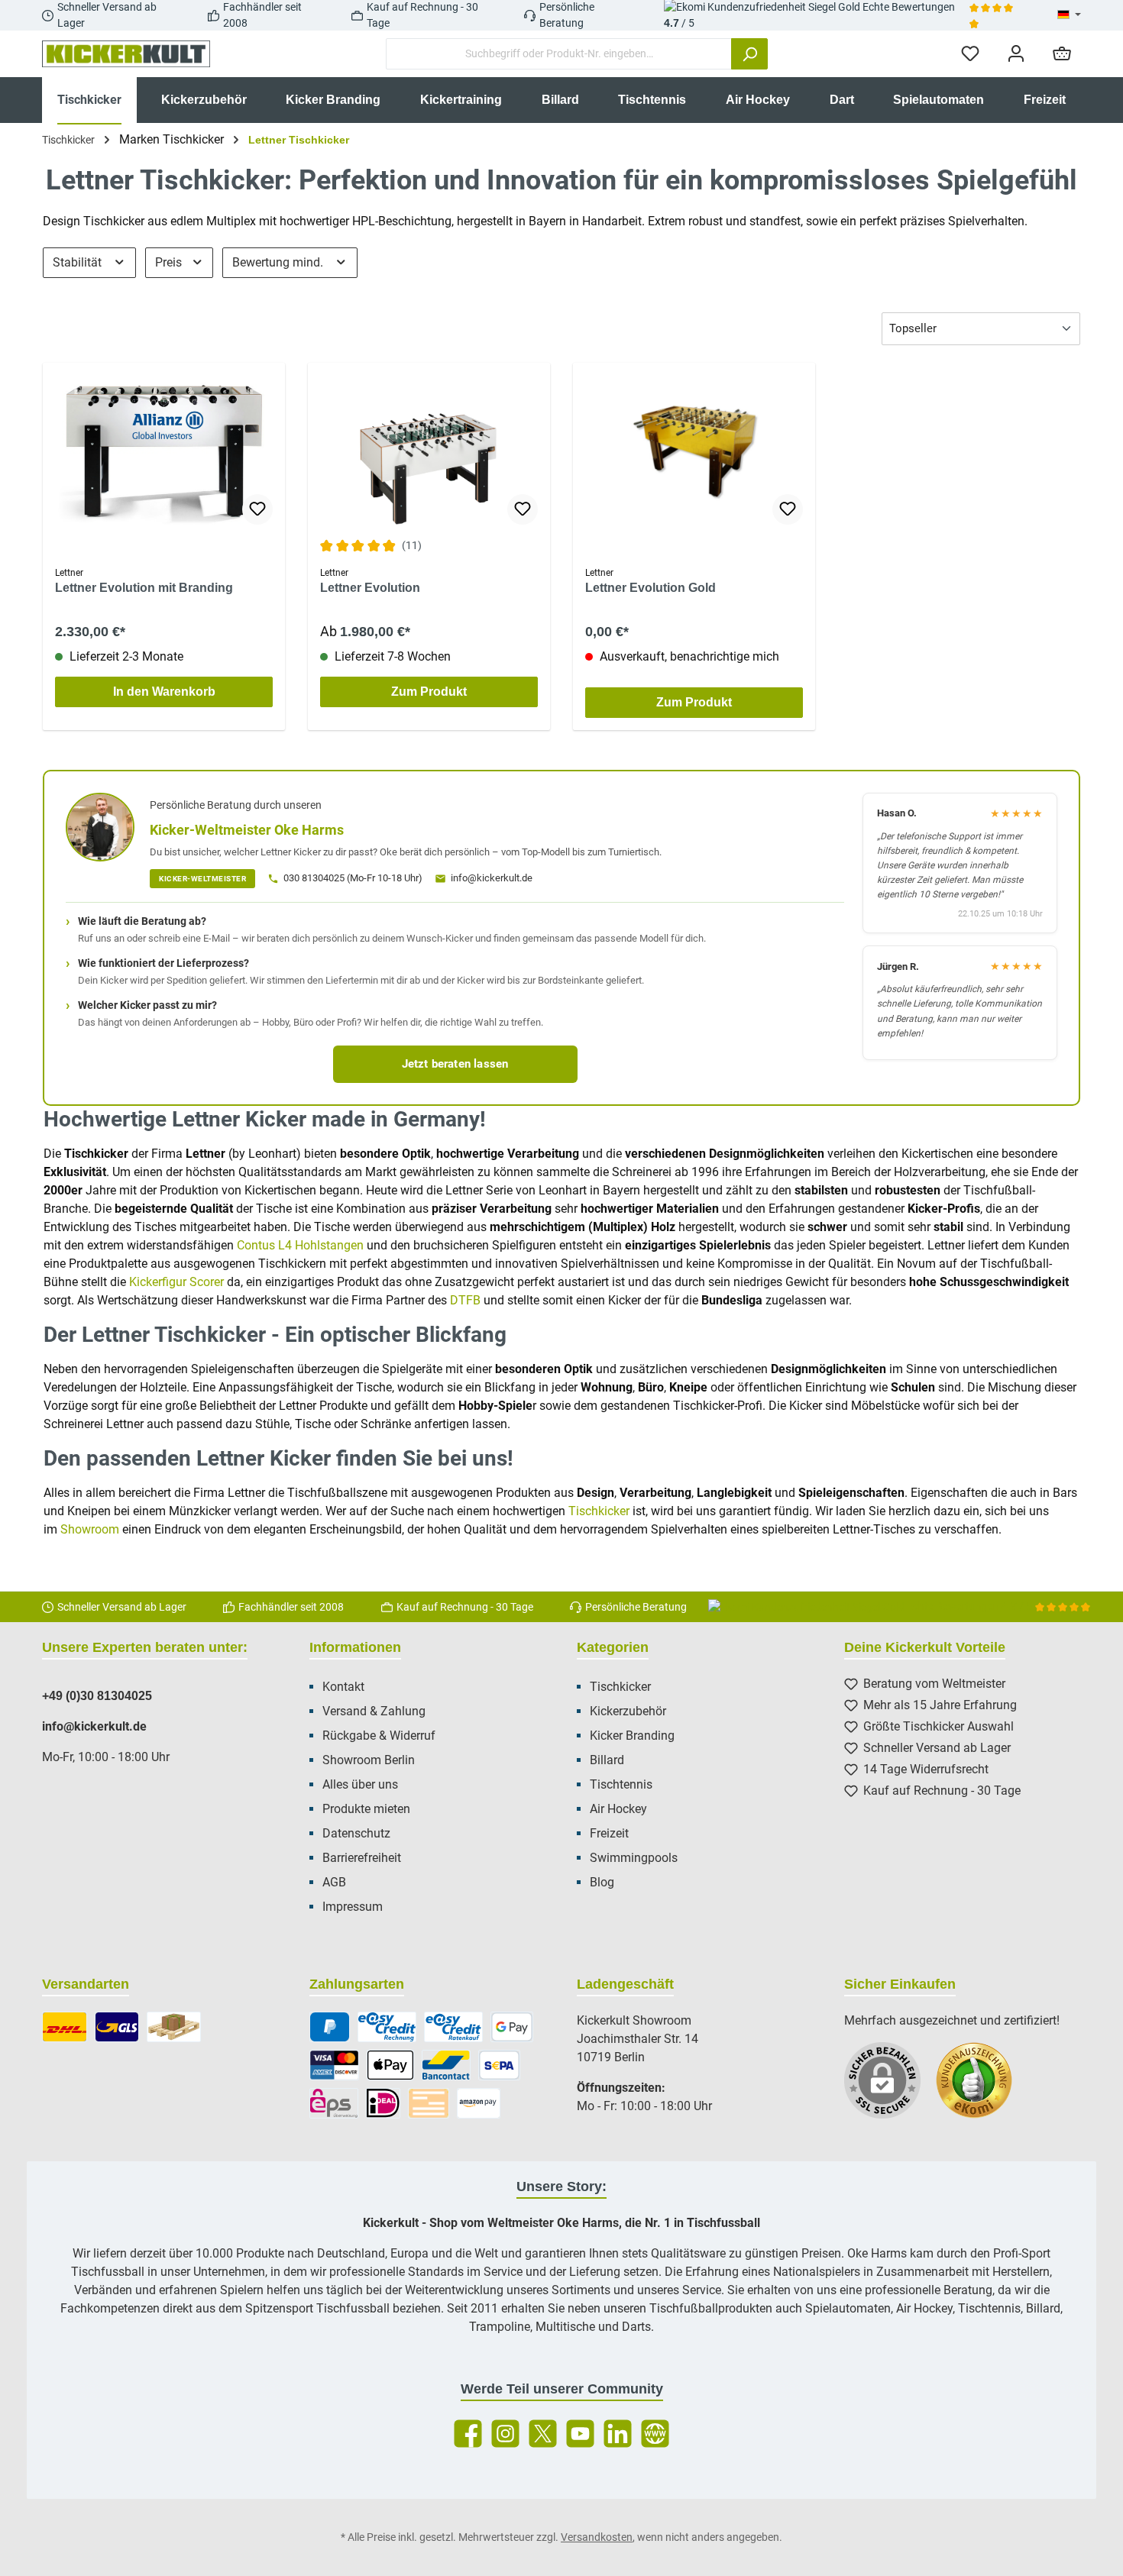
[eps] (334, 2103)
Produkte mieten (366, 1809)
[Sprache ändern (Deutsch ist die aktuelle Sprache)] (1069, 15)
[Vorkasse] (429, 2103)
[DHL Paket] (65, 2027)
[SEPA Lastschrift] (500, 2065)
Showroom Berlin (369, 1760)
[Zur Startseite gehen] (126, 54)
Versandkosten (597, 2537)
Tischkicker (599, 1511)
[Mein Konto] (1016, 54)
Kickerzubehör (628, 1711)
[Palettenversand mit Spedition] (174, 2027)
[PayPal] (330, 2027)
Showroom (90, 1529)
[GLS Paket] (117, 2027)
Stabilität (79, 262)
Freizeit (609, 1833)
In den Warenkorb (164, 692)
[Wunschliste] (970, 54)
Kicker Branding (632, 1736)
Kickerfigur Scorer (176, 1282)
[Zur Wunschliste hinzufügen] (257, 509)
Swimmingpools (634, 1858)
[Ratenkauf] (453, 2027)
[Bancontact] (446, 2065)
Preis (170, 262)
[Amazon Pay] (479, 2103)
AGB (334, 1882)
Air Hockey (618, 1809)
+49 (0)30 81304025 (97, 1696)
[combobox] (559, 54)
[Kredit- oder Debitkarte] (334, 2065)
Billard (607, 1760)
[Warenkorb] (1062, 54)
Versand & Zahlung (374, 1711)
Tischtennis (621, 1784)
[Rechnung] (387, 2027)
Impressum (353, 1907)
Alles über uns (360, 1784)
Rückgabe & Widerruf (379, 1736)
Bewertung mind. (279, 262)
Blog (602, 1882)
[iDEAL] (383, 2103)
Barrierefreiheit (362, 1858)
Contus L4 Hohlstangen (300, 1245)
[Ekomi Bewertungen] (982, 2088)
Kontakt (343, 1687)
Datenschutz (356, 1833)
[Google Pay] (512, 2027)
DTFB (465, 1300)
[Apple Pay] (390, 2065)
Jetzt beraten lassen (455, 1064)
